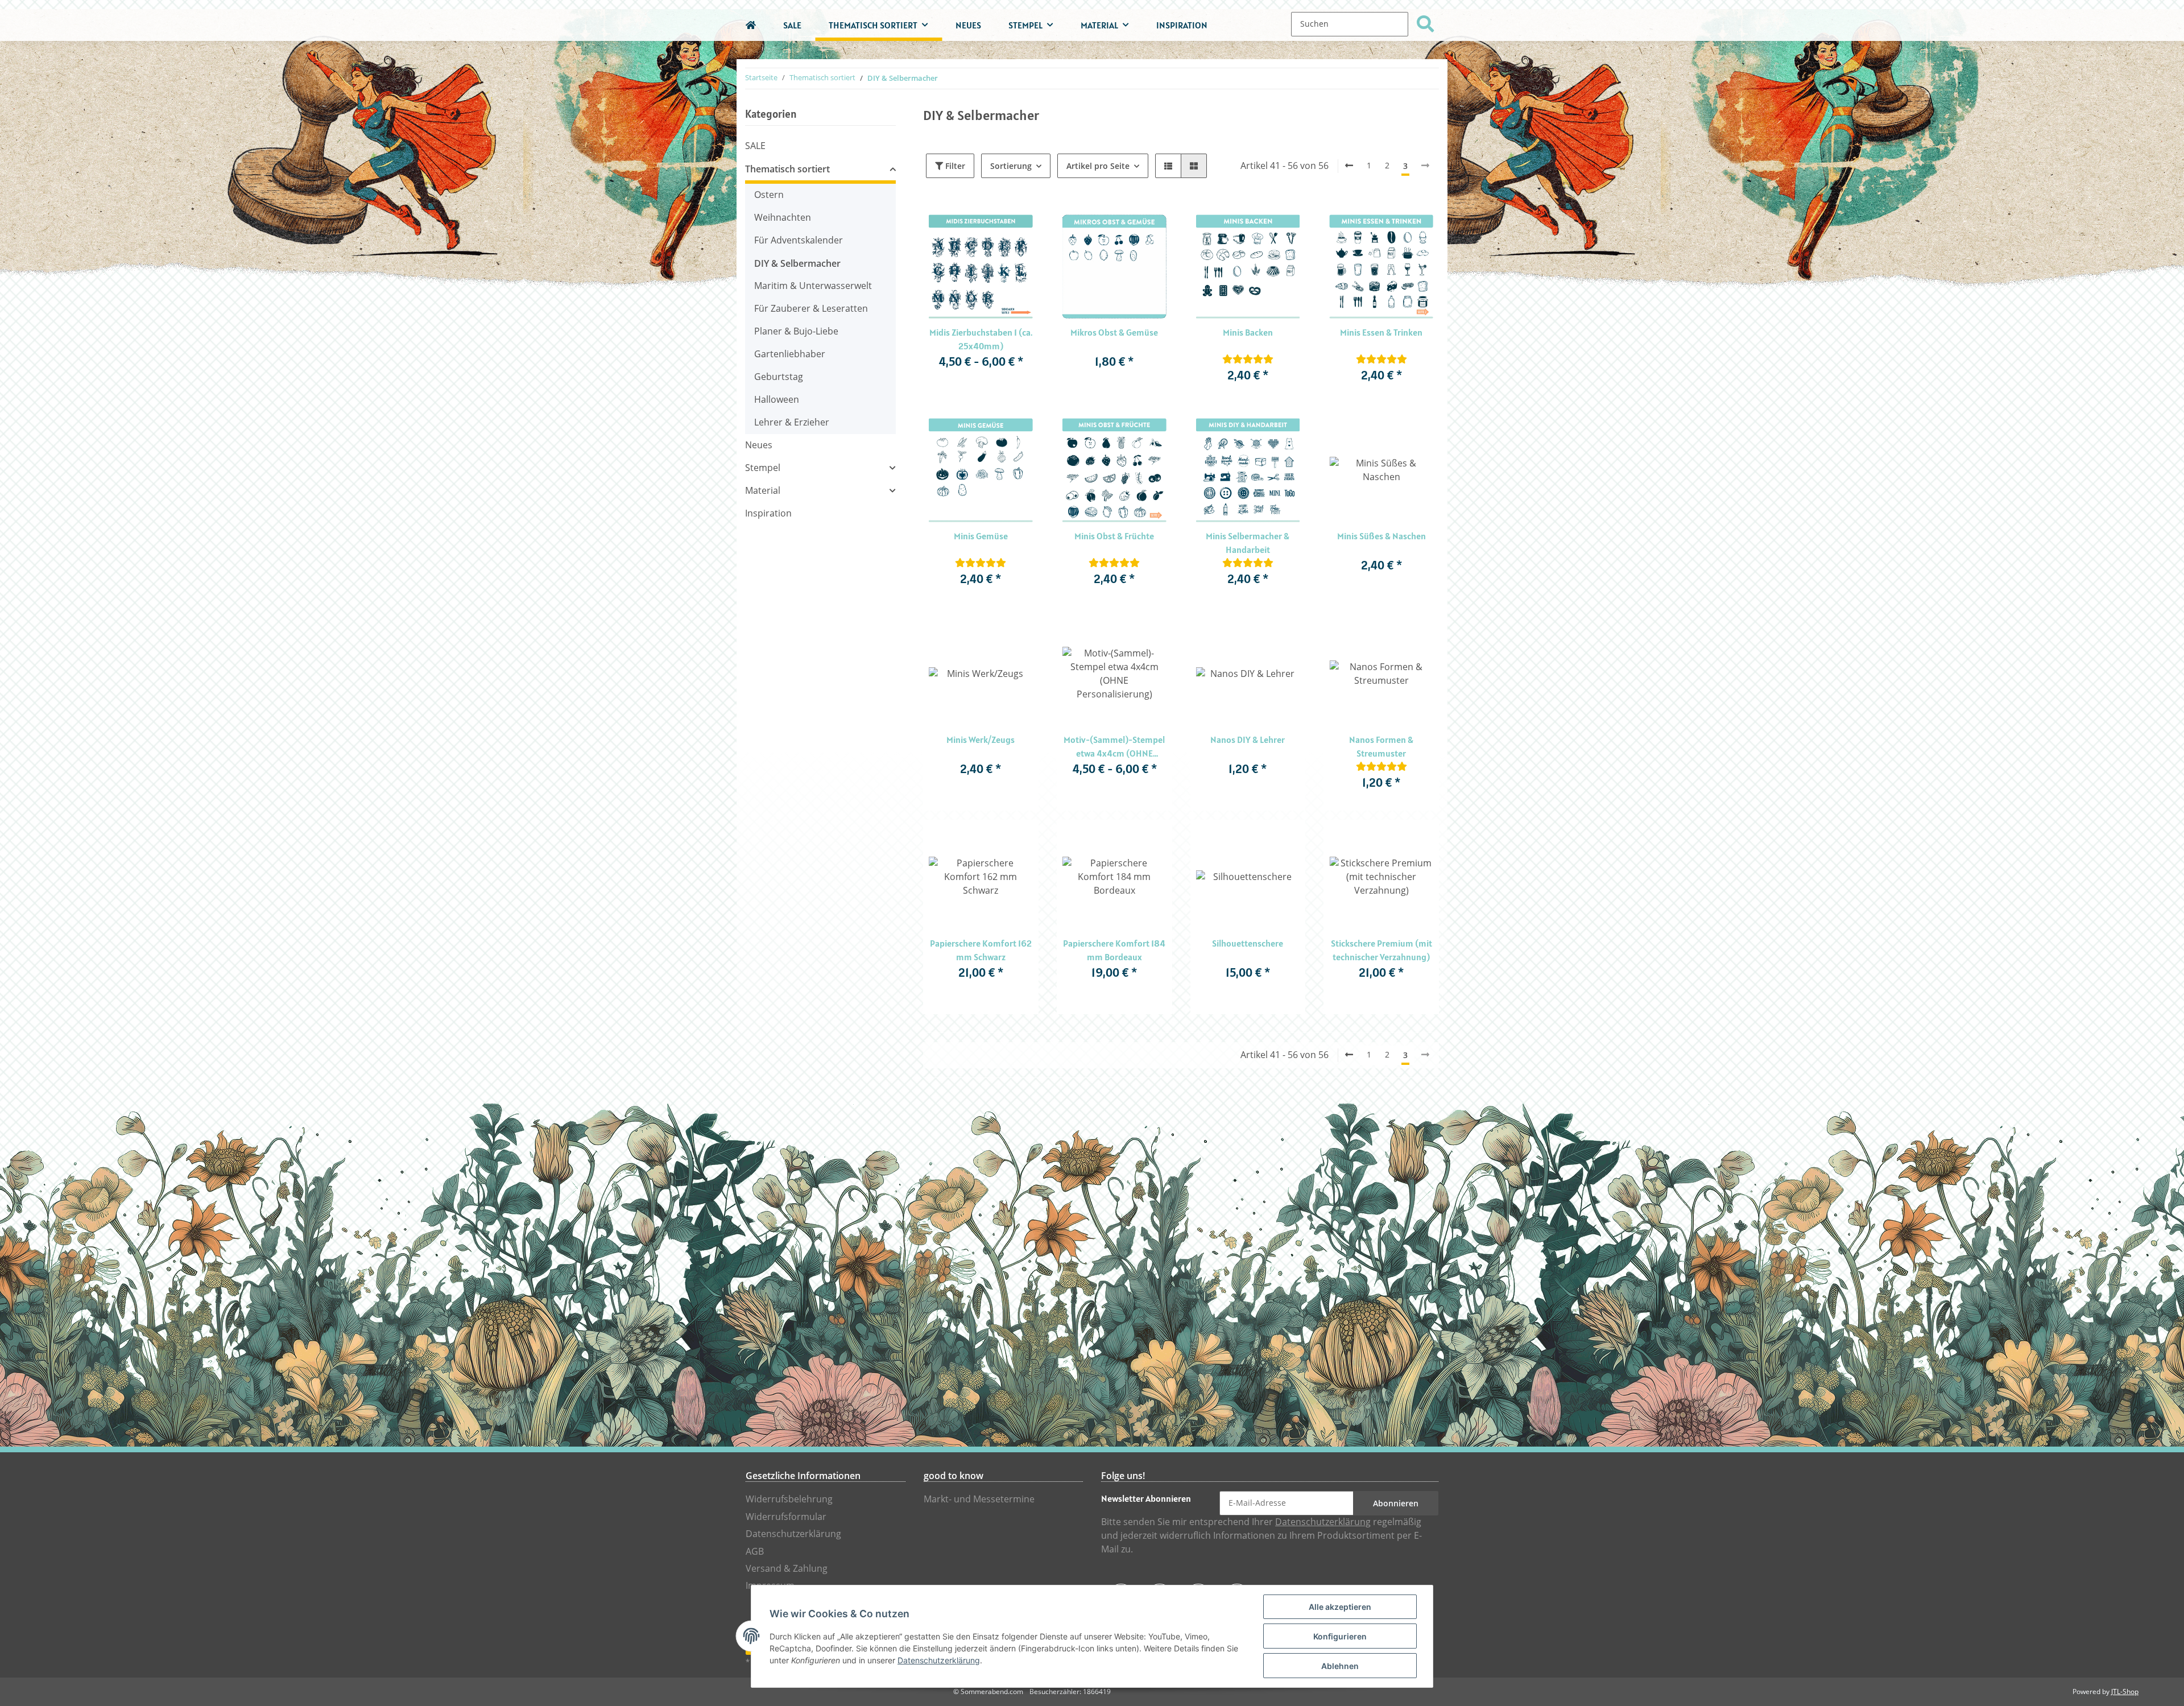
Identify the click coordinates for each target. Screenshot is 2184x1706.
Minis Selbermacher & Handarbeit (1248, 543)
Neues (759, 445)
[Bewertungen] (1248, 359)
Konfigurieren (1340, 1636)
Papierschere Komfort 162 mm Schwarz (981, 950)
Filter (954, 166)
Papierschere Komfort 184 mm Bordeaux (1114, 950)
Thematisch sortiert (787, 169)
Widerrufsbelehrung (789, 1499)
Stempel (763, 468)
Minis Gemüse (981, 536)
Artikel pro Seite (1098, 166)
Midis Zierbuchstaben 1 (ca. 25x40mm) (981, 339)
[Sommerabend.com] (751, 25)
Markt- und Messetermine (979, 1499)
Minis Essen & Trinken (1381, 332)
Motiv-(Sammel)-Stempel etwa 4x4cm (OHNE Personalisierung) (1114, 747)
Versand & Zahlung (787, 1569)
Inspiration (768, 513)
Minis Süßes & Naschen (1381, 536)
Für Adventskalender (799, 240)
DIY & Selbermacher (797, 263)
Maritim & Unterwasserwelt (813, 286)
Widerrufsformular (786, 1517)
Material (763, 491)
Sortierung (1011, 166)
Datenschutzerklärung (793, 1534)
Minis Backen (1248, 332)
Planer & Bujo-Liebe (796, 331)
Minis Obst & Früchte (1114, 536)
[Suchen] (1425, 24)
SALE (755, 146)
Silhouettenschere (1248, 943)
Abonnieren (1396, 1503)
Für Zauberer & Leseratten (811, 309)
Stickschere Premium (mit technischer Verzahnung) (1381, 950)
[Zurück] (1349, 166)
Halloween (777, 400)
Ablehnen (1340, 1666)
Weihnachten (783, 218)
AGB (755, 1552)
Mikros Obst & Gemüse (1114, 332)
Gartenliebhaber (790, 354)
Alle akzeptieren (1340, 1607)
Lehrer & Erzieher (792, 422)
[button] (1168, 166)
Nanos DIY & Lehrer (1248, 740)
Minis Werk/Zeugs (981, 740)
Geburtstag (779, 377)
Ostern (769, 195)
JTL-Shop (2125, 1692)
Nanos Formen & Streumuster (1381, 746)
